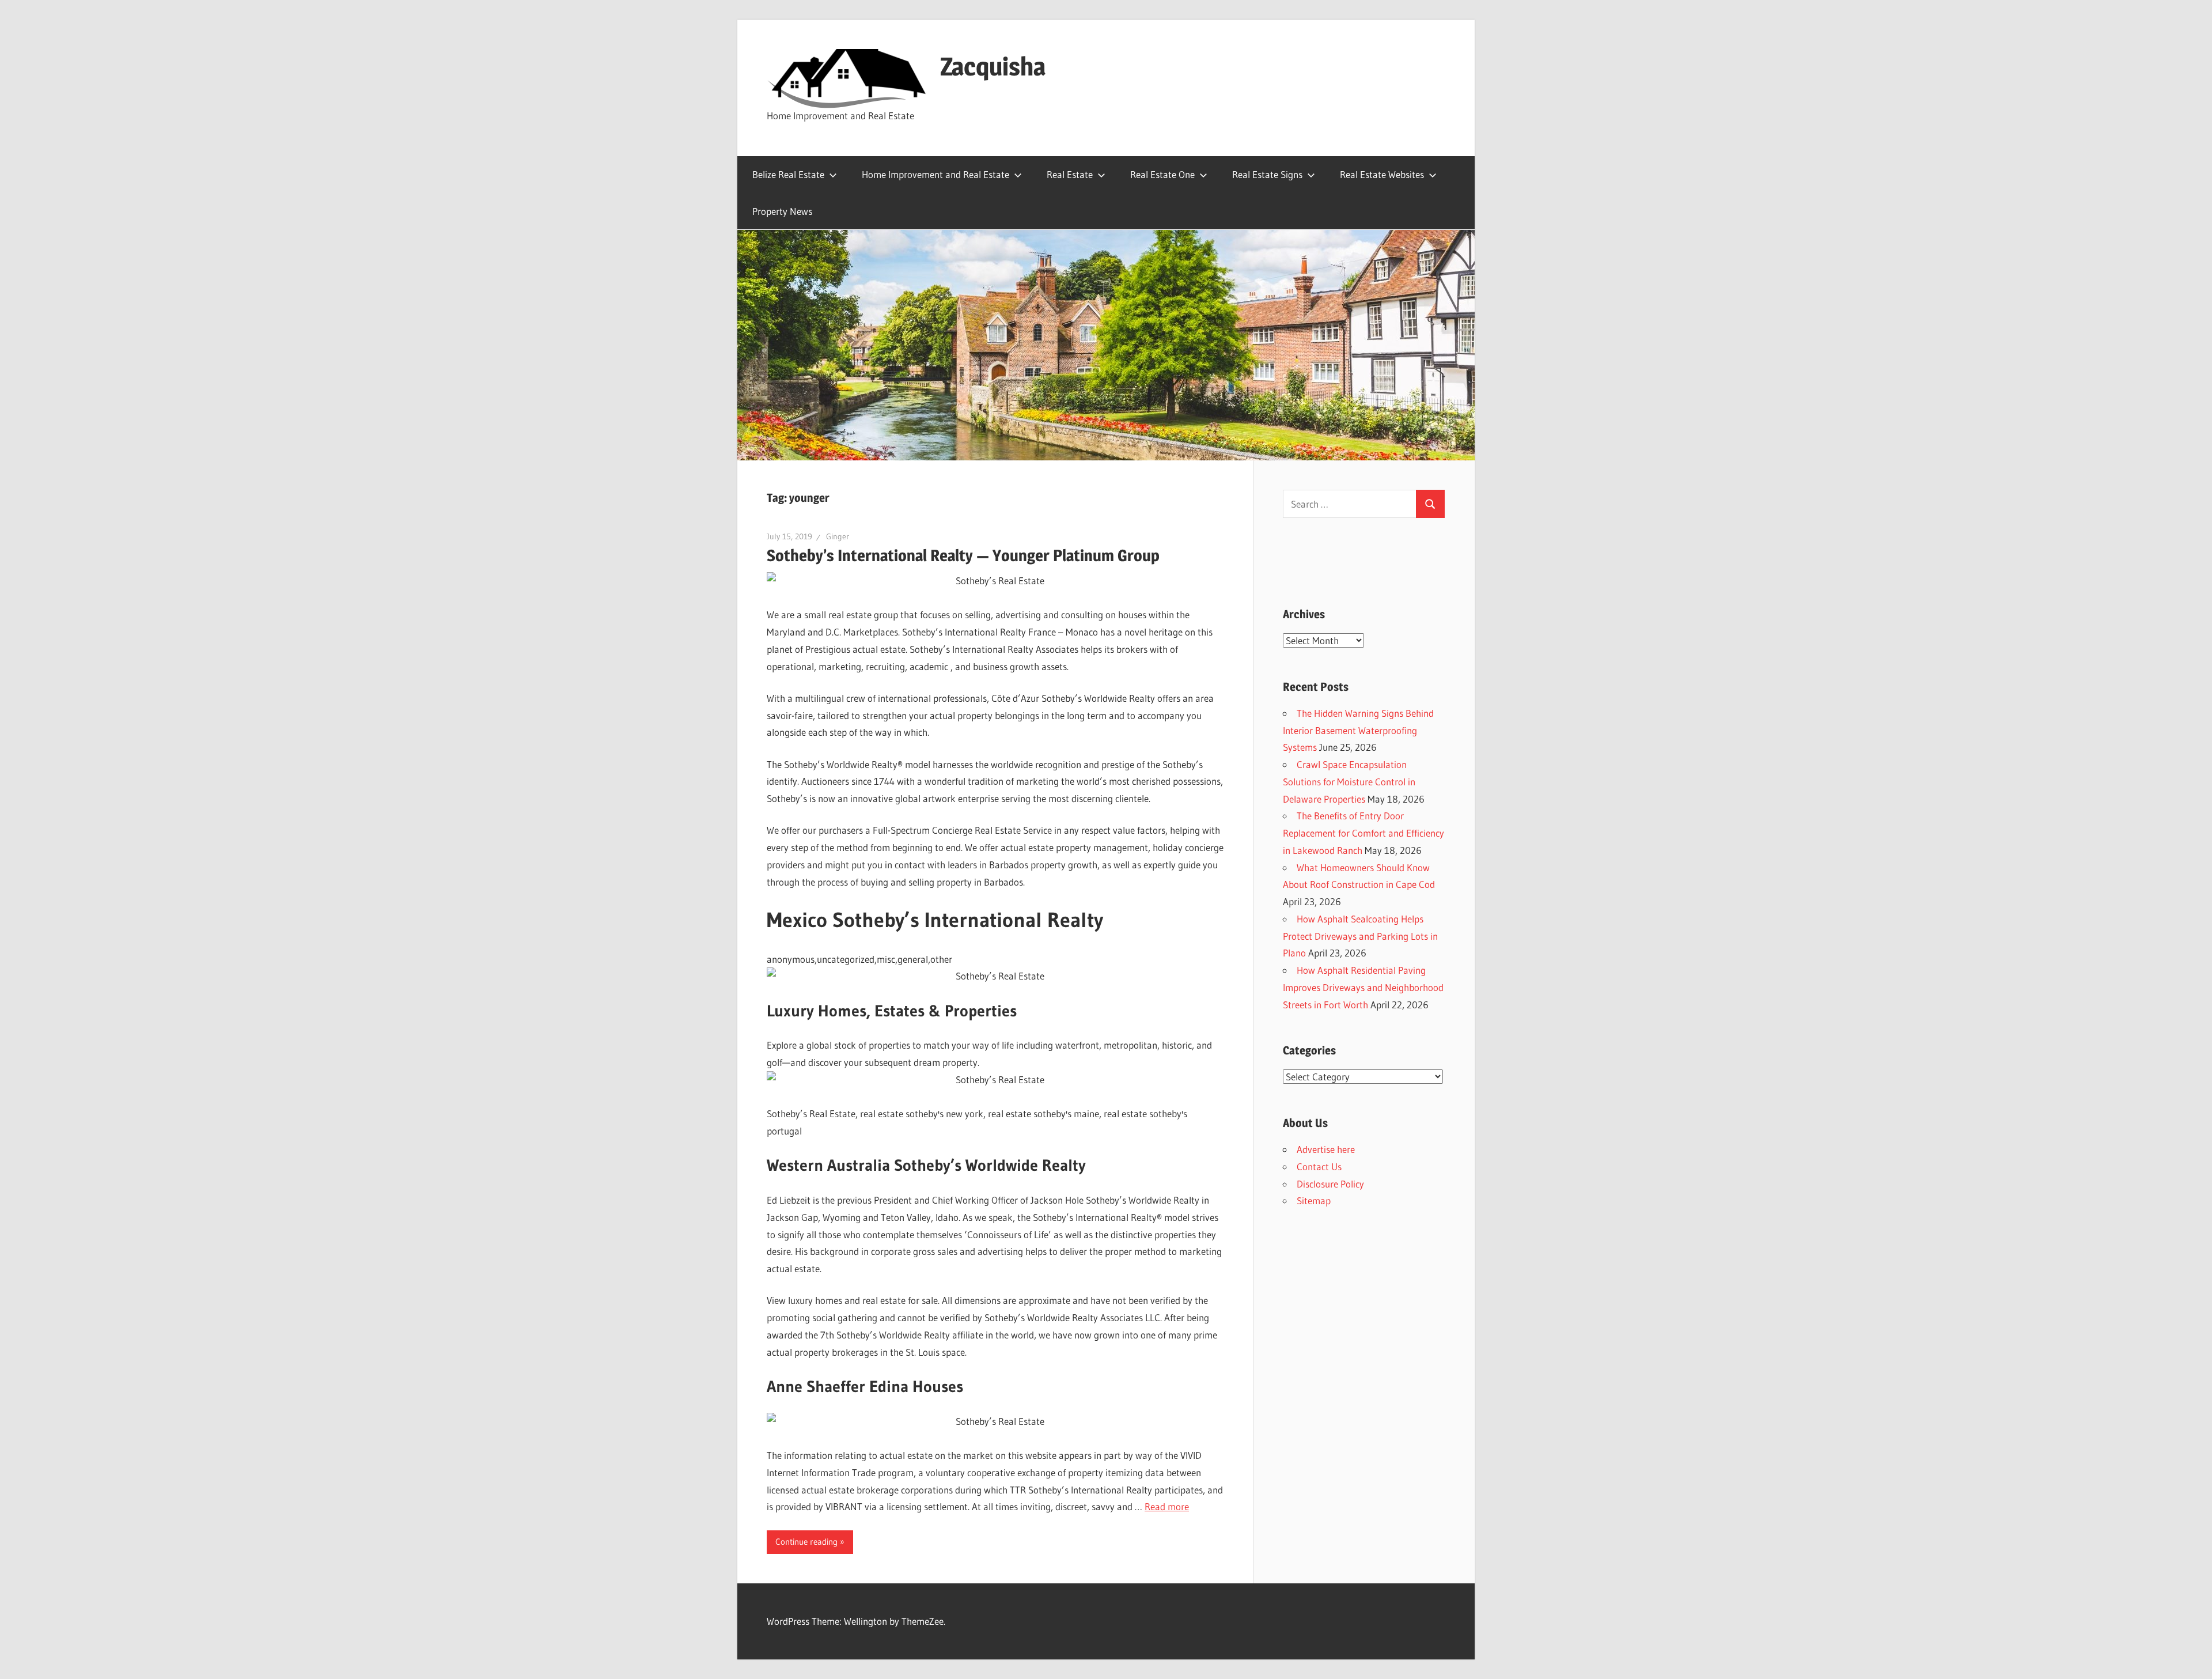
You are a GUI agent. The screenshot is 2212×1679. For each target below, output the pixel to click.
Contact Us (1319, 1166)
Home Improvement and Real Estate (935, 174)
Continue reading (806, 1542)
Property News (782, 211)
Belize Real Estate (788, 174)
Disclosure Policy (1330, 1184)
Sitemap (1314, 1200)
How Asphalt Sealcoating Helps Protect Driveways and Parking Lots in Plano (1360, 936)
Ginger (838, 536)
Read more (1167, 1506)
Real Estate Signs (1267, 174)
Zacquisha (993, 66)
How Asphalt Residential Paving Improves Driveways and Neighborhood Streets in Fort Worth (1363, 987)
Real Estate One (1162, 174)
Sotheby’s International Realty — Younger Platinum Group (963, 555)
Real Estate (1070, 174)
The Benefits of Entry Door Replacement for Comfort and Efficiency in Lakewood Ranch (1363, 833)
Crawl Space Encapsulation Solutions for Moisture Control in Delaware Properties (1349, 782)
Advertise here (1326, 1149)
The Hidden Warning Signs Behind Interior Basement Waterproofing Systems (1358, 730)
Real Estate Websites (1382, 174)
